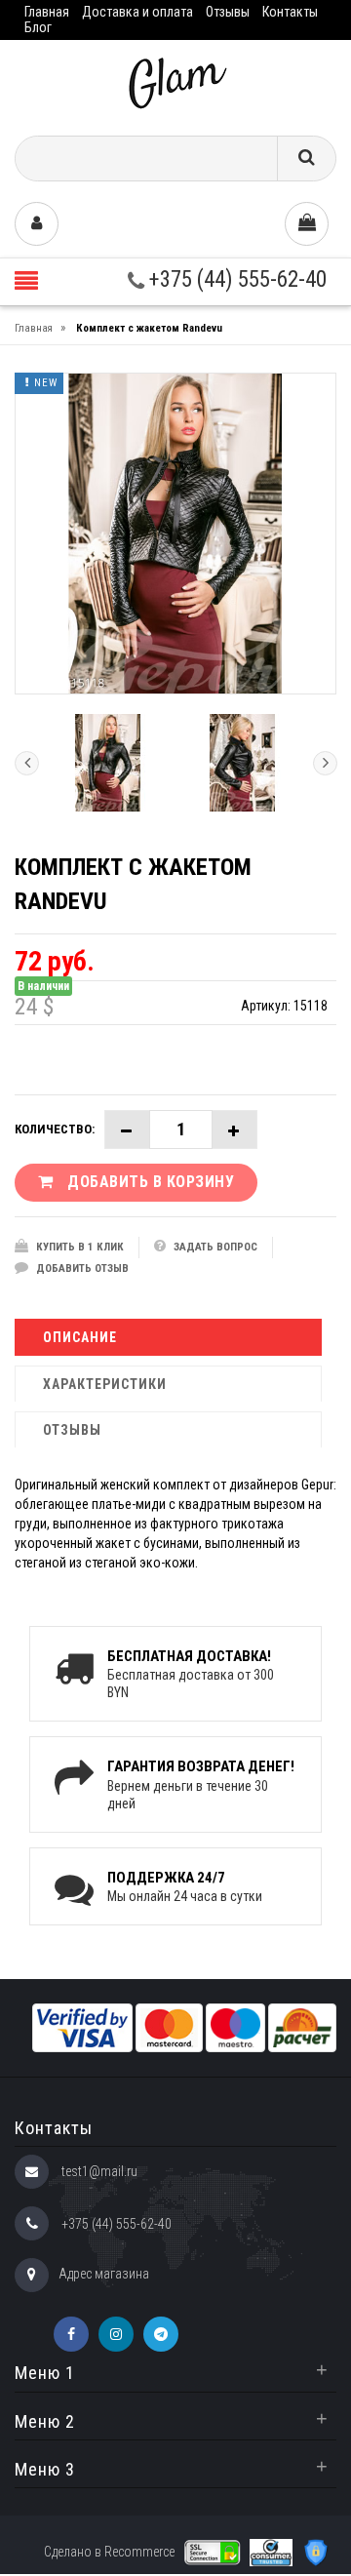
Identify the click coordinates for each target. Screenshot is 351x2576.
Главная (47, 12)
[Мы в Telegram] (161, 2334)
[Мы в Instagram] (116, 2334)
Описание (80, 1337)
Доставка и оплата (137, 12)
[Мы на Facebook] (71, 2334)
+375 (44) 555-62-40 (235, 279)
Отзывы (228, 12)
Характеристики (105, 1384)
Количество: (55, 1129)
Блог (38, 27)
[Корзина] (307, 224)
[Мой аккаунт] (37, 224)
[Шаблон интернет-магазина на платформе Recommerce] (175, 80)
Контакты (290, 12)
